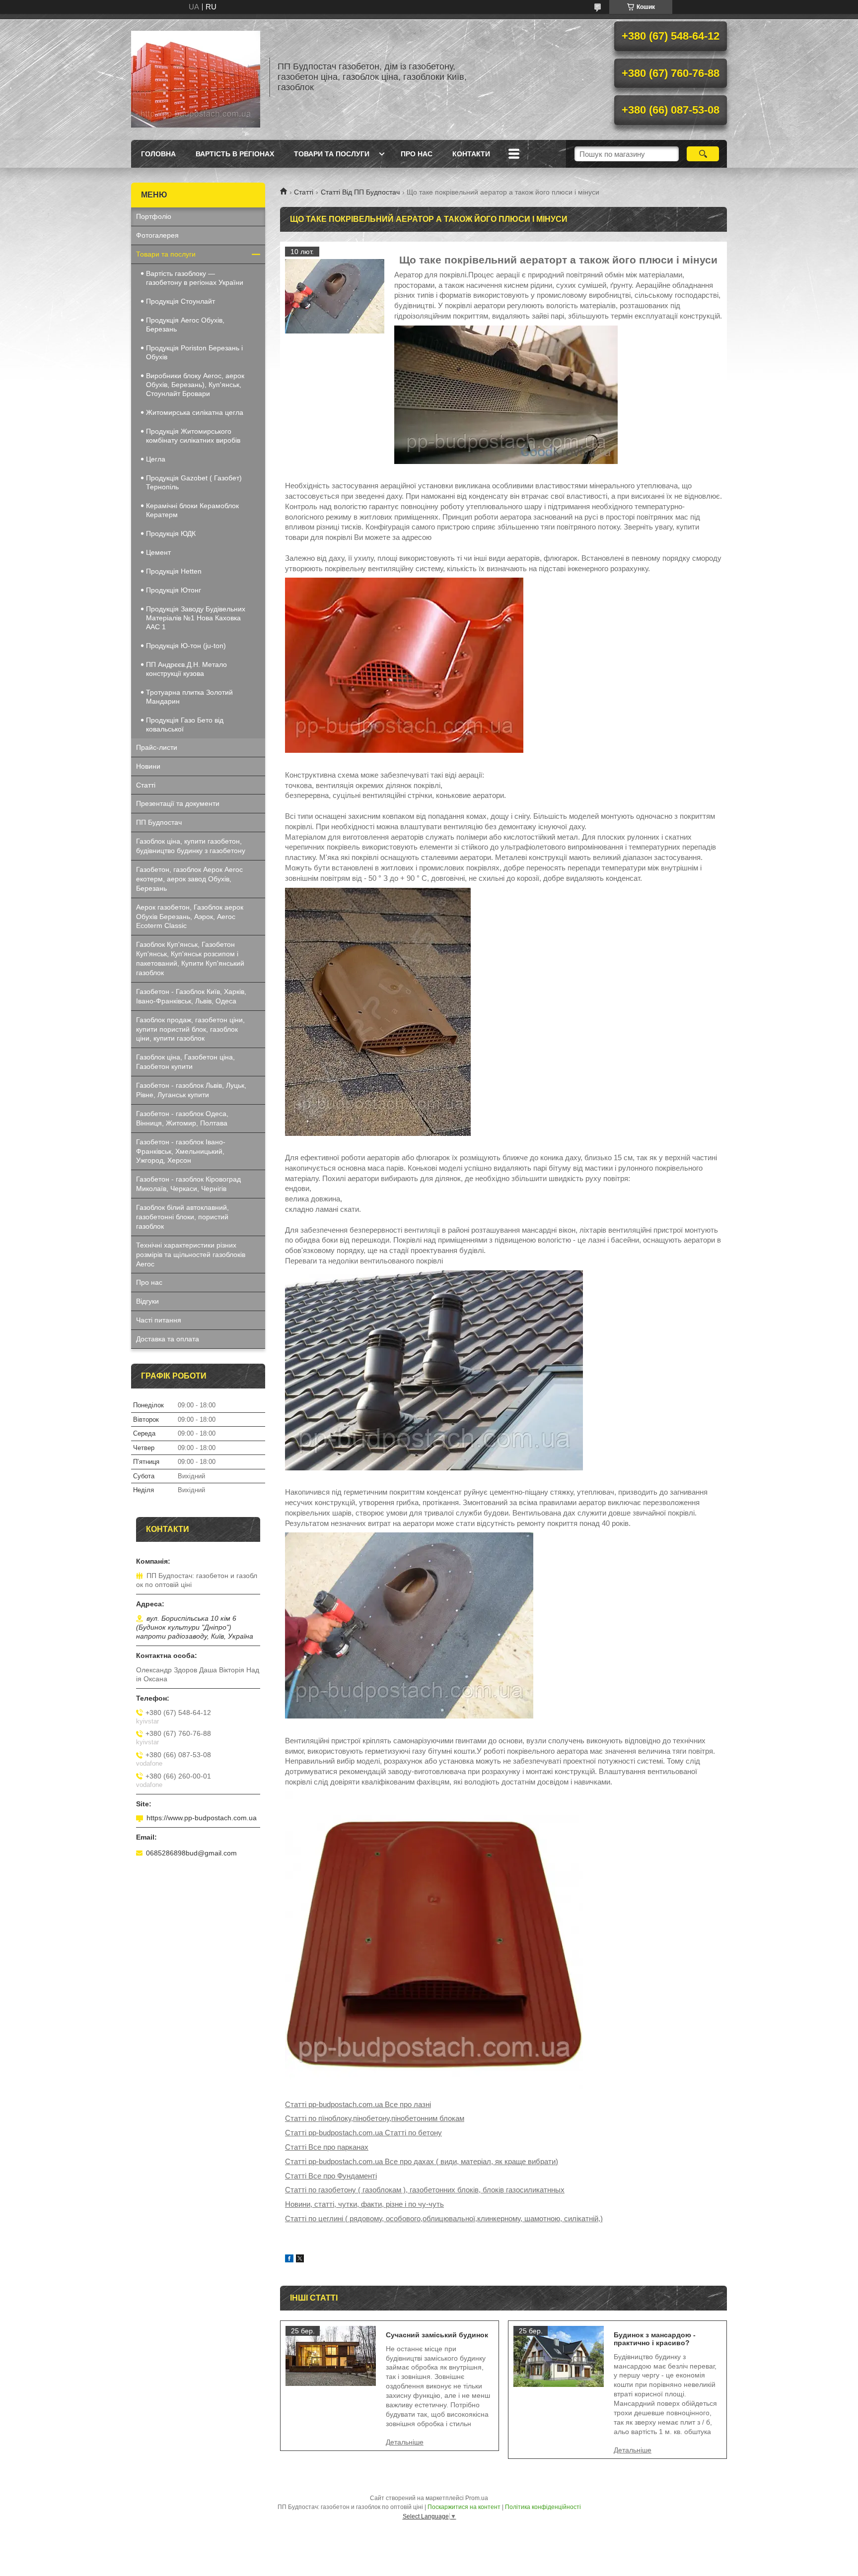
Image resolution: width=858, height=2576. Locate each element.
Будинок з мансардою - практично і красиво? (655, 2339)
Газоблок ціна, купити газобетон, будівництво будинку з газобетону (191, 846)
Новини (148, 766)
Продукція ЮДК (171, 533)
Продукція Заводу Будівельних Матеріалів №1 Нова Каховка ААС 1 (196, 618)
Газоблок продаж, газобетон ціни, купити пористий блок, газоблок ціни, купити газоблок (190, 1029)
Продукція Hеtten (174, 571)
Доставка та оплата (168, 1339)
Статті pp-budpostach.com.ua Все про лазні (358, 2104)
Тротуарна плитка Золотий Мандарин (189, 697)
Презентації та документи (178, 803)
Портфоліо (154, 216)
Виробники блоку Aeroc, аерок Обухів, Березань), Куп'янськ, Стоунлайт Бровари (195, 385)
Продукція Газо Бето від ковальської (185, 725)
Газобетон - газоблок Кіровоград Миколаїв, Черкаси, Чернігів (188, 1184)
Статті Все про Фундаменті (331, 2176)
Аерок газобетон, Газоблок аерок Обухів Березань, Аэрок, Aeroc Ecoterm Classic (190, 917)
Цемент (158, 552)
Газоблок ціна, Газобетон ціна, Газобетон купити (185, 1062)
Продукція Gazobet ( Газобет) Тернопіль (194, 482)
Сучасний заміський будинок (437, 2335)
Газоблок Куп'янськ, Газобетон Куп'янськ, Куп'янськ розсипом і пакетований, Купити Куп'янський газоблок (190, 958)
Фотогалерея (157, 235)
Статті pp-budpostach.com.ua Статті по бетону (363, 2133)
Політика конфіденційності (543, 2507)
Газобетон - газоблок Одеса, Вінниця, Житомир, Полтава (182, 1118)
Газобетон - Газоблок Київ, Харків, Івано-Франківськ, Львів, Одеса (191, 996)
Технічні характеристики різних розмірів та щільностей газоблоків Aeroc (191, 1255)
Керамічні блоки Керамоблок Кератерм (192, 510)
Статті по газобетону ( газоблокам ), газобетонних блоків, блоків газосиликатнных (425, 2190)
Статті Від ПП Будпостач (360, 192)
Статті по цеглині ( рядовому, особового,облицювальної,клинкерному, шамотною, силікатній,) (444, 2218)
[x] (300, 2260)
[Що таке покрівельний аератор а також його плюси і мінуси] (335, 296)
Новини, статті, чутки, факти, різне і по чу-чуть (364, 2204)
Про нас (417, 154)
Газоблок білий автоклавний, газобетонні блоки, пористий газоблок (182, 1217)
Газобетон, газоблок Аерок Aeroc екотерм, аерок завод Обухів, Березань (189, 879)
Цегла (156, 459)
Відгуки (147, 1301)
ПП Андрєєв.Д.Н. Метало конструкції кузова (186, 669)
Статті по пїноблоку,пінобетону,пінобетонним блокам (375, 2118)
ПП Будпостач (159, 822)
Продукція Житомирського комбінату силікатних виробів (193, 436)
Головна (158, 154)
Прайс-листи (157, 747)
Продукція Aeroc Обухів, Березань (185, 325)
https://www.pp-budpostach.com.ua (202, 1818)
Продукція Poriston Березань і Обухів (194, 352)
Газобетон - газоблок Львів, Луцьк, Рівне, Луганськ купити (191, 1090)
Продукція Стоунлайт (180, 301)
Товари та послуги (332, 154)
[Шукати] (703, 154)
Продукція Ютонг (174, 590)
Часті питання (159, 1320)
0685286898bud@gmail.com (191, 1853)
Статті (304, 192)
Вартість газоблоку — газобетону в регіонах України (195, 278)
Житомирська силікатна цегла (195, 412)
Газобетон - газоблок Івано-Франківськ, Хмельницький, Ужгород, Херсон (181, 1151)
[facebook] (289, 2260)
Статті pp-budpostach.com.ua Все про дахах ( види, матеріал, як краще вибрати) (422, 2161)
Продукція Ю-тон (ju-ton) (186, 646)
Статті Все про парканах (327, 2147)
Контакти (471, 154)
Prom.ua (477, 2498)
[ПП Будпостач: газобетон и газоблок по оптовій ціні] (196, 77)
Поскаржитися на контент (464, 2507)
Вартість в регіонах (235, 154)
